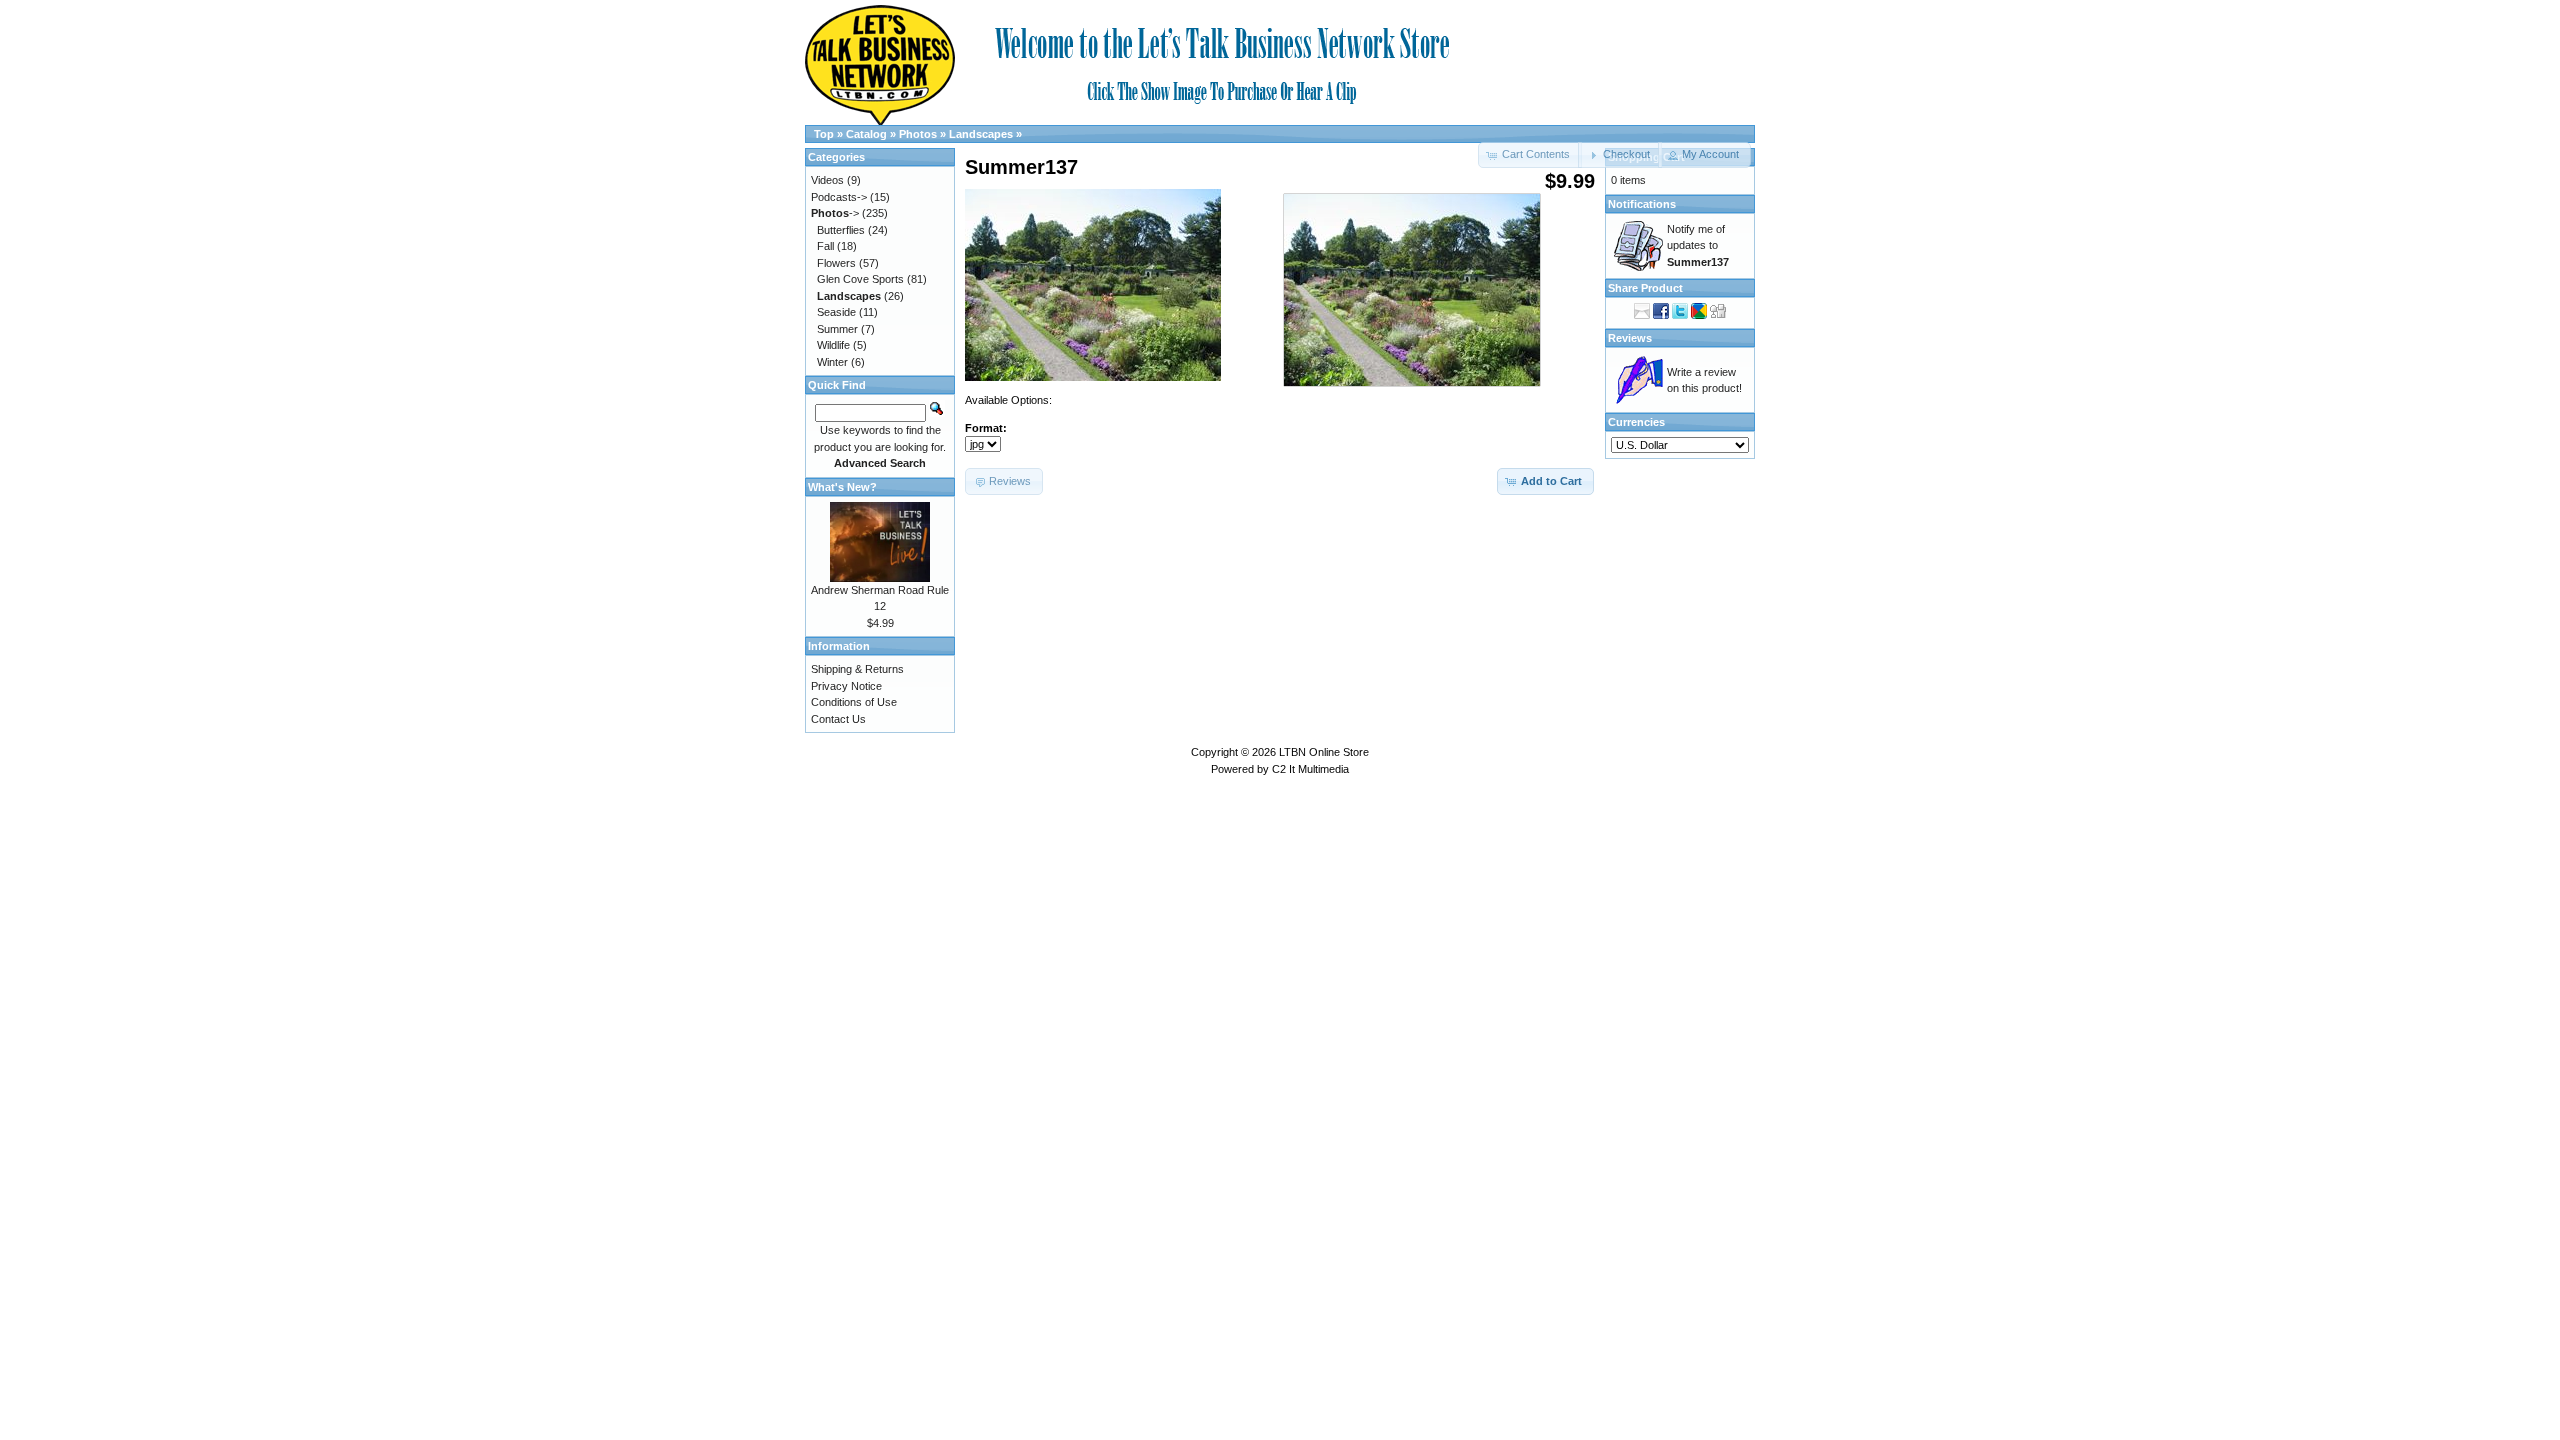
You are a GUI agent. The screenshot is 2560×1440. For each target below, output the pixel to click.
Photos (918, 134)
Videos (827, 180)
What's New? (842, 487)
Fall (825, 246)
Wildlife (833, 345)
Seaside (836, 312)
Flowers (836, 263)
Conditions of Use (854, 702)
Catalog (866, 134)
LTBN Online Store (1324, 752)
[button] (1619, 155)
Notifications (1642, 204)
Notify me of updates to (1698, 245)
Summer (837, 329)
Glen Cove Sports (860, 279)
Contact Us (838, 719)
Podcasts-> (839, 197)
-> (835, 213)
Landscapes (981, 134)
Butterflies (841, 230)
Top (824, 134)
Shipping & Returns (857, 669)
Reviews (1630, 338)
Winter (832, 362)
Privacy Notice (846, 686)
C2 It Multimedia (1310, 769)
